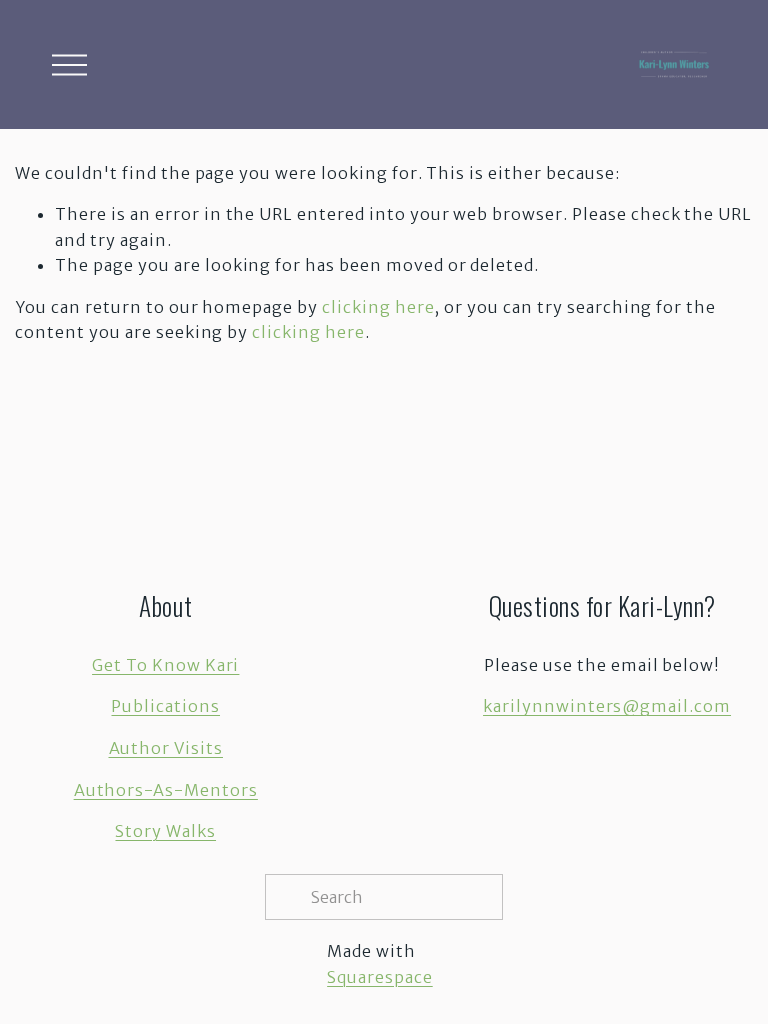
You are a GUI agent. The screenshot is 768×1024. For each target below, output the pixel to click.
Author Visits (166, 748)
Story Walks (165, 831)
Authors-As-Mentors (166, 790)
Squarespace (380, 977)
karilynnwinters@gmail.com (607, 706)
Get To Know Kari (165, 665)
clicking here (378, 307)
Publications (165, 706)
